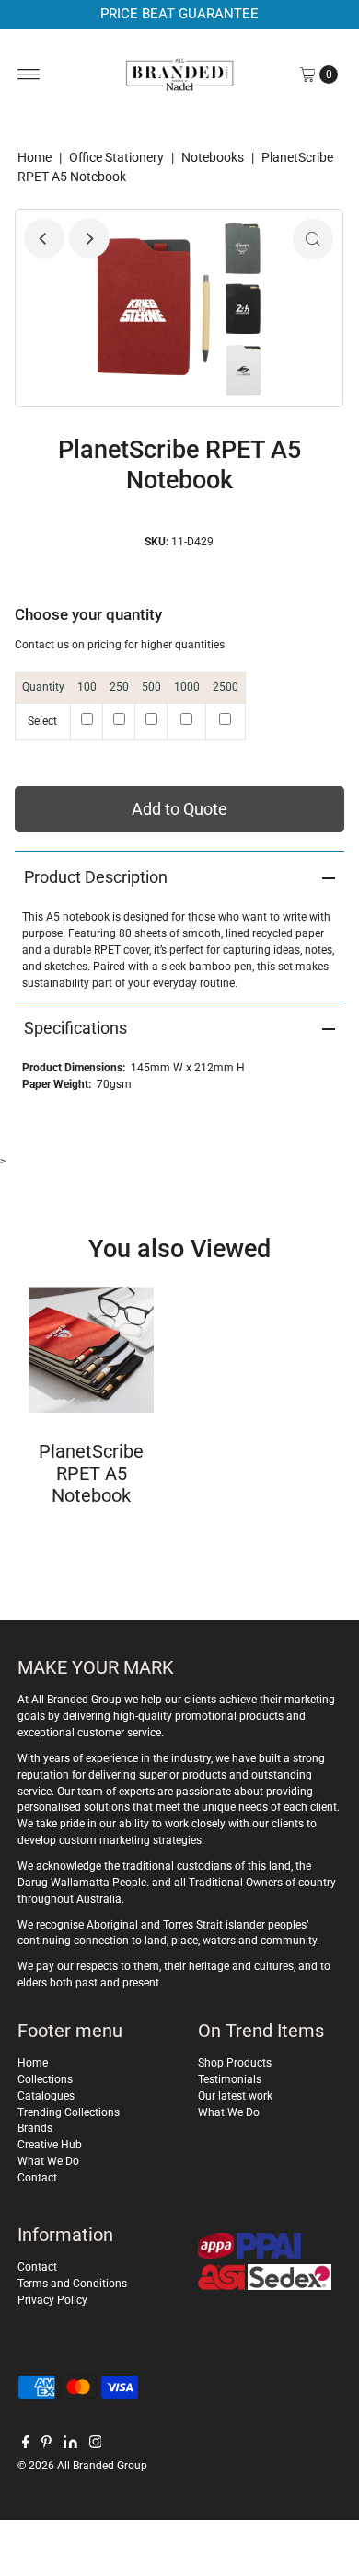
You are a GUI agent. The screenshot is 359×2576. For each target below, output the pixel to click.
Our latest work (235, 2096)
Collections (45, 2079)
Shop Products (235, 2063)
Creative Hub (50, 2145)
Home (35, 157)
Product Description (96, 877)
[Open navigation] (29, 74)
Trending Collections (69, 2112)
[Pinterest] (46, 2444)
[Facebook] (26, 2444)
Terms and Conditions (72, 2284)
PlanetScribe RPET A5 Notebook (91, 1473)
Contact (37, 2178)
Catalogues (46, 2096)
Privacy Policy (52, 2300)
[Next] (89, 238)
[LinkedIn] (70, 2444)
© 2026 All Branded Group (82, 2466)
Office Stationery (116, 157)
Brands (35, 2128)
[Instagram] (96, 2444)
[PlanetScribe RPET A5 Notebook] (92, 1350)
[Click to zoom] (313, 239)
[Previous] (44, 238)
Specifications (75, 1028)
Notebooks (213, 157)
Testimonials (230, 2079)
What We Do (48, 2161)
